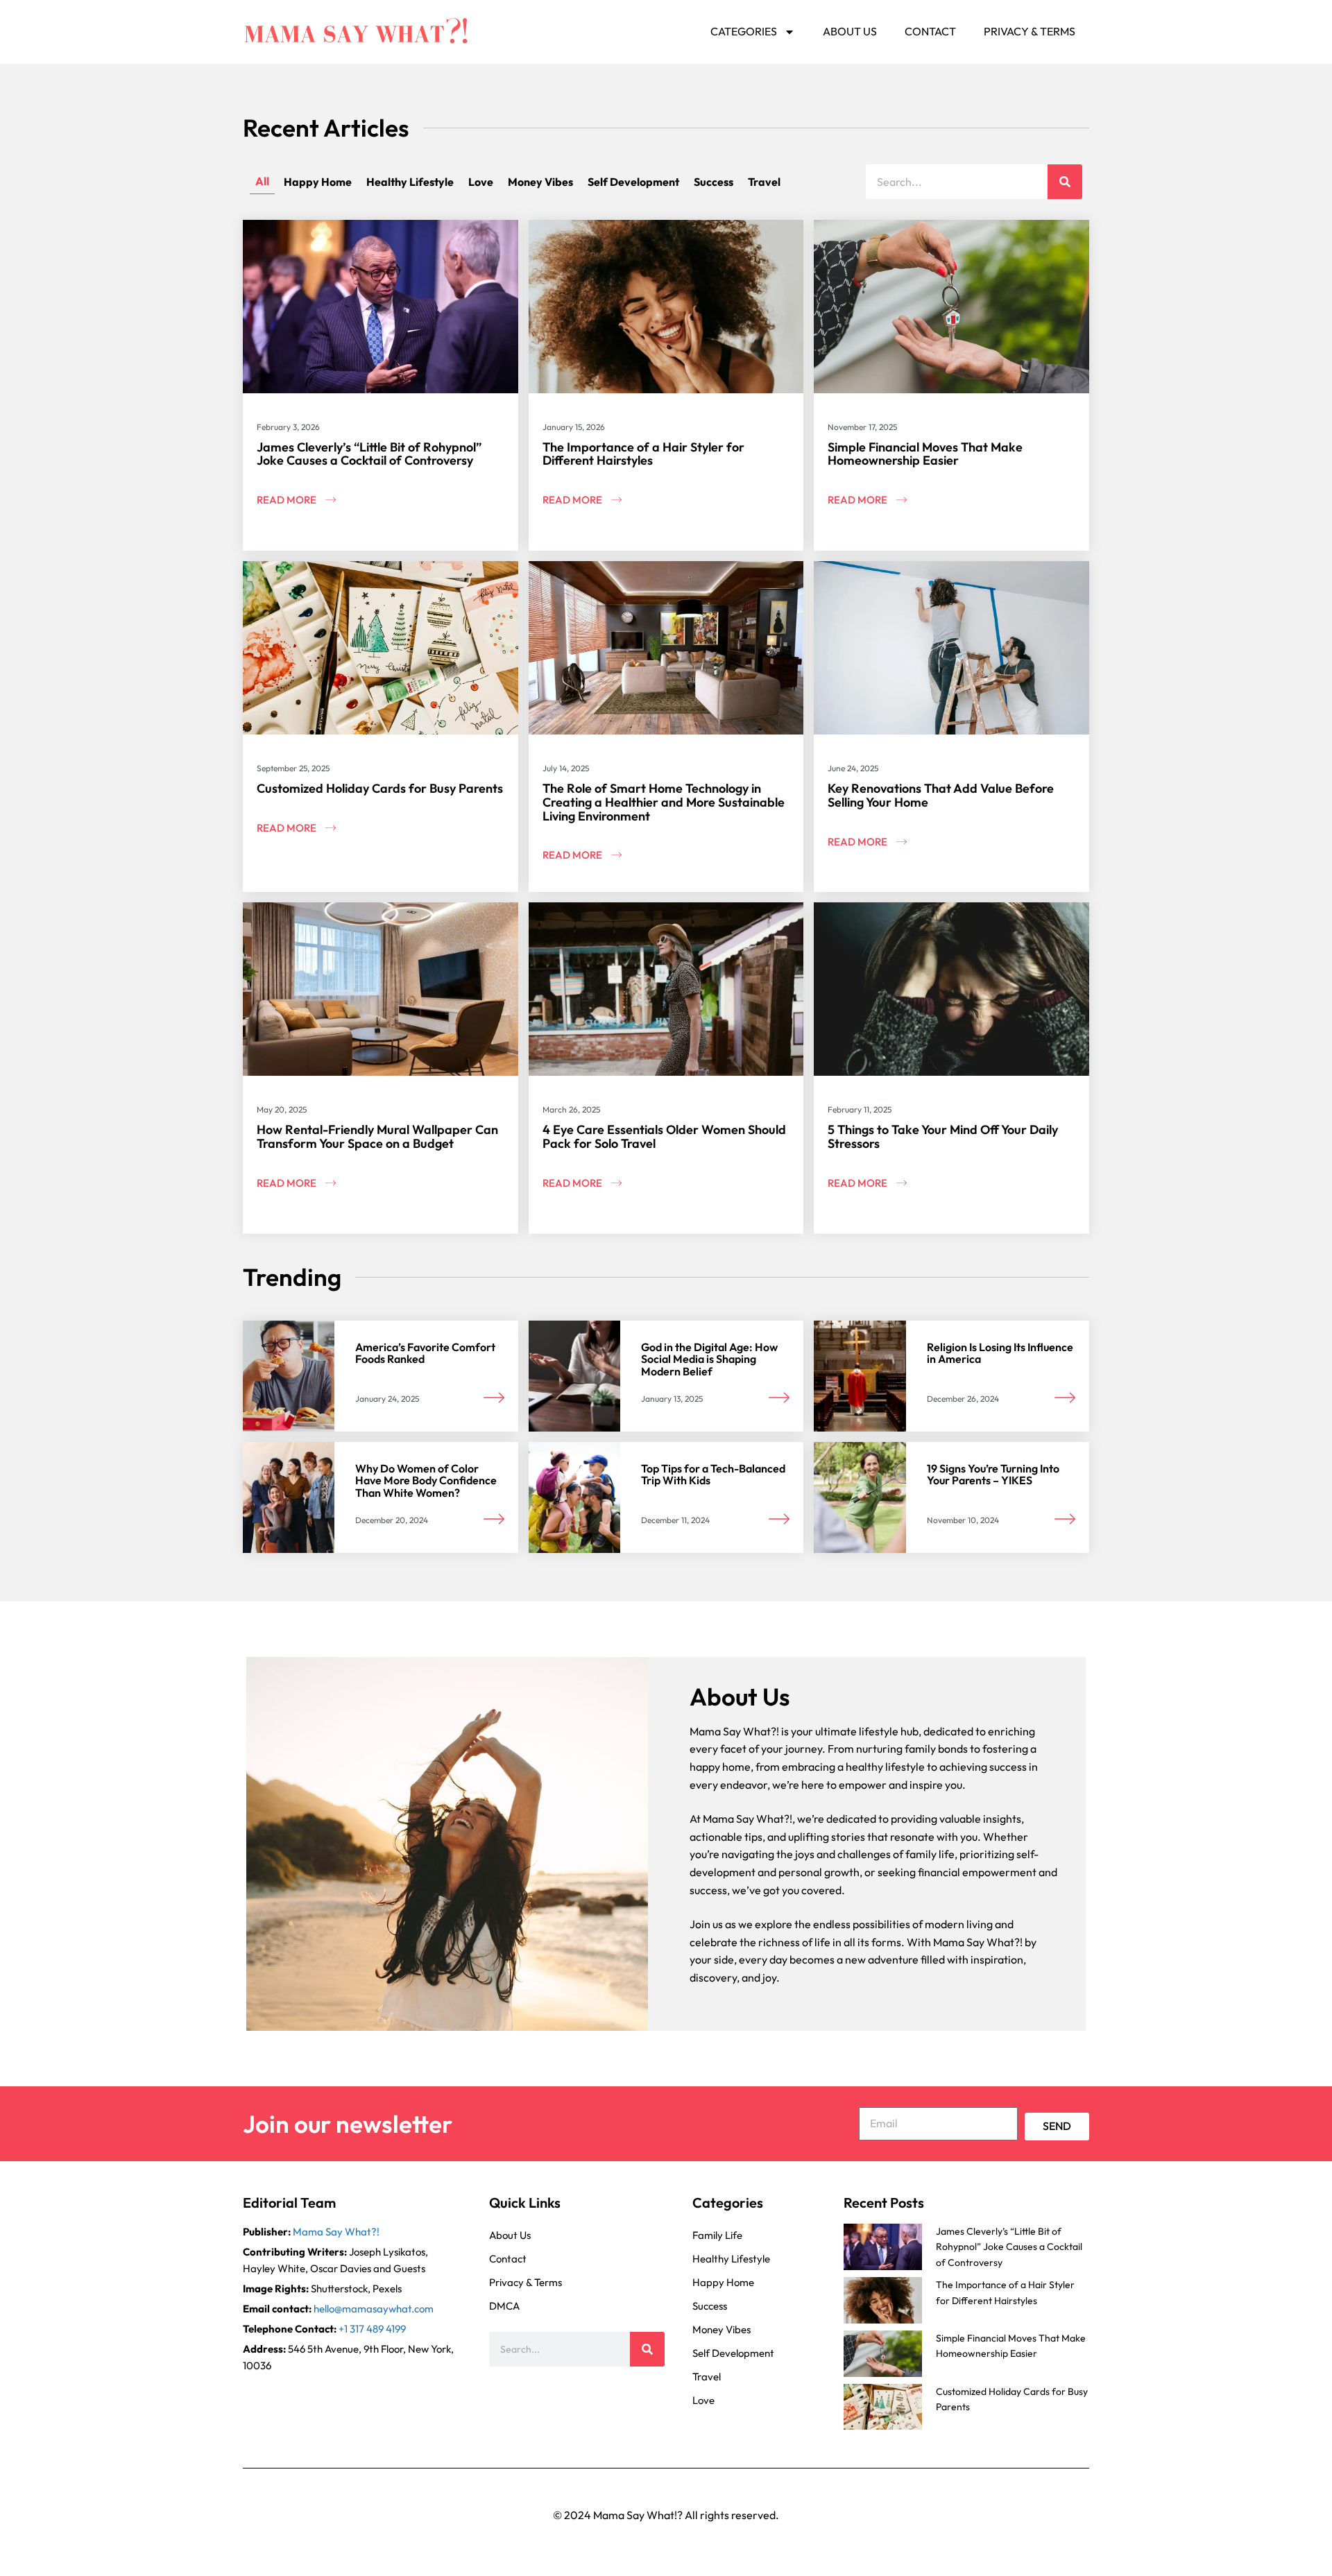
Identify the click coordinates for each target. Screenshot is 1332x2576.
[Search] (1065, 182)
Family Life (717, 2235)
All (262, 181)
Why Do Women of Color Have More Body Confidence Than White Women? (426, 1480)
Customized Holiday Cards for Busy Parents (380, 788)
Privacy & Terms (1030, 31)
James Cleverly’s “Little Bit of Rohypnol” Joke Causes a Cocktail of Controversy (369, 454)
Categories (744, 31)
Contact (930, 31)
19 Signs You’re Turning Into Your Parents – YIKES (993, 1475)
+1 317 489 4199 (372, 2329)
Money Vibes (540, 182)
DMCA (504, 2306)
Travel (764, 182)
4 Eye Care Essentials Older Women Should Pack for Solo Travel (664, 1136)
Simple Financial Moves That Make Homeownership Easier (925, 454)
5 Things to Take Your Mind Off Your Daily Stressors (943, 1136)
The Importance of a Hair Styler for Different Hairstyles (643, 454)
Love (481, 182)
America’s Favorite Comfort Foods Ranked (425, 1353)
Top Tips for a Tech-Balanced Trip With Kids (713, 1475)
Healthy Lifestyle (410, 182)
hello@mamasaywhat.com (374, 2309)
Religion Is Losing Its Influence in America (1000, 1353)
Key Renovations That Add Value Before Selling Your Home (941, 795)
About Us (850, 31)
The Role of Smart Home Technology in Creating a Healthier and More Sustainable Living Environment (664, 802)
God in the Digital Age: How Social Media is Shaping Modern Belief (709, 1359)
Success (714, 182)
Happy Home (318, 182)
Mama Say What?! (336, 2232)
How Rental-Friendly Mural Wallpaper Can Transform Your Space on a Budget (377, 1136)
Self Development (633, 182)
